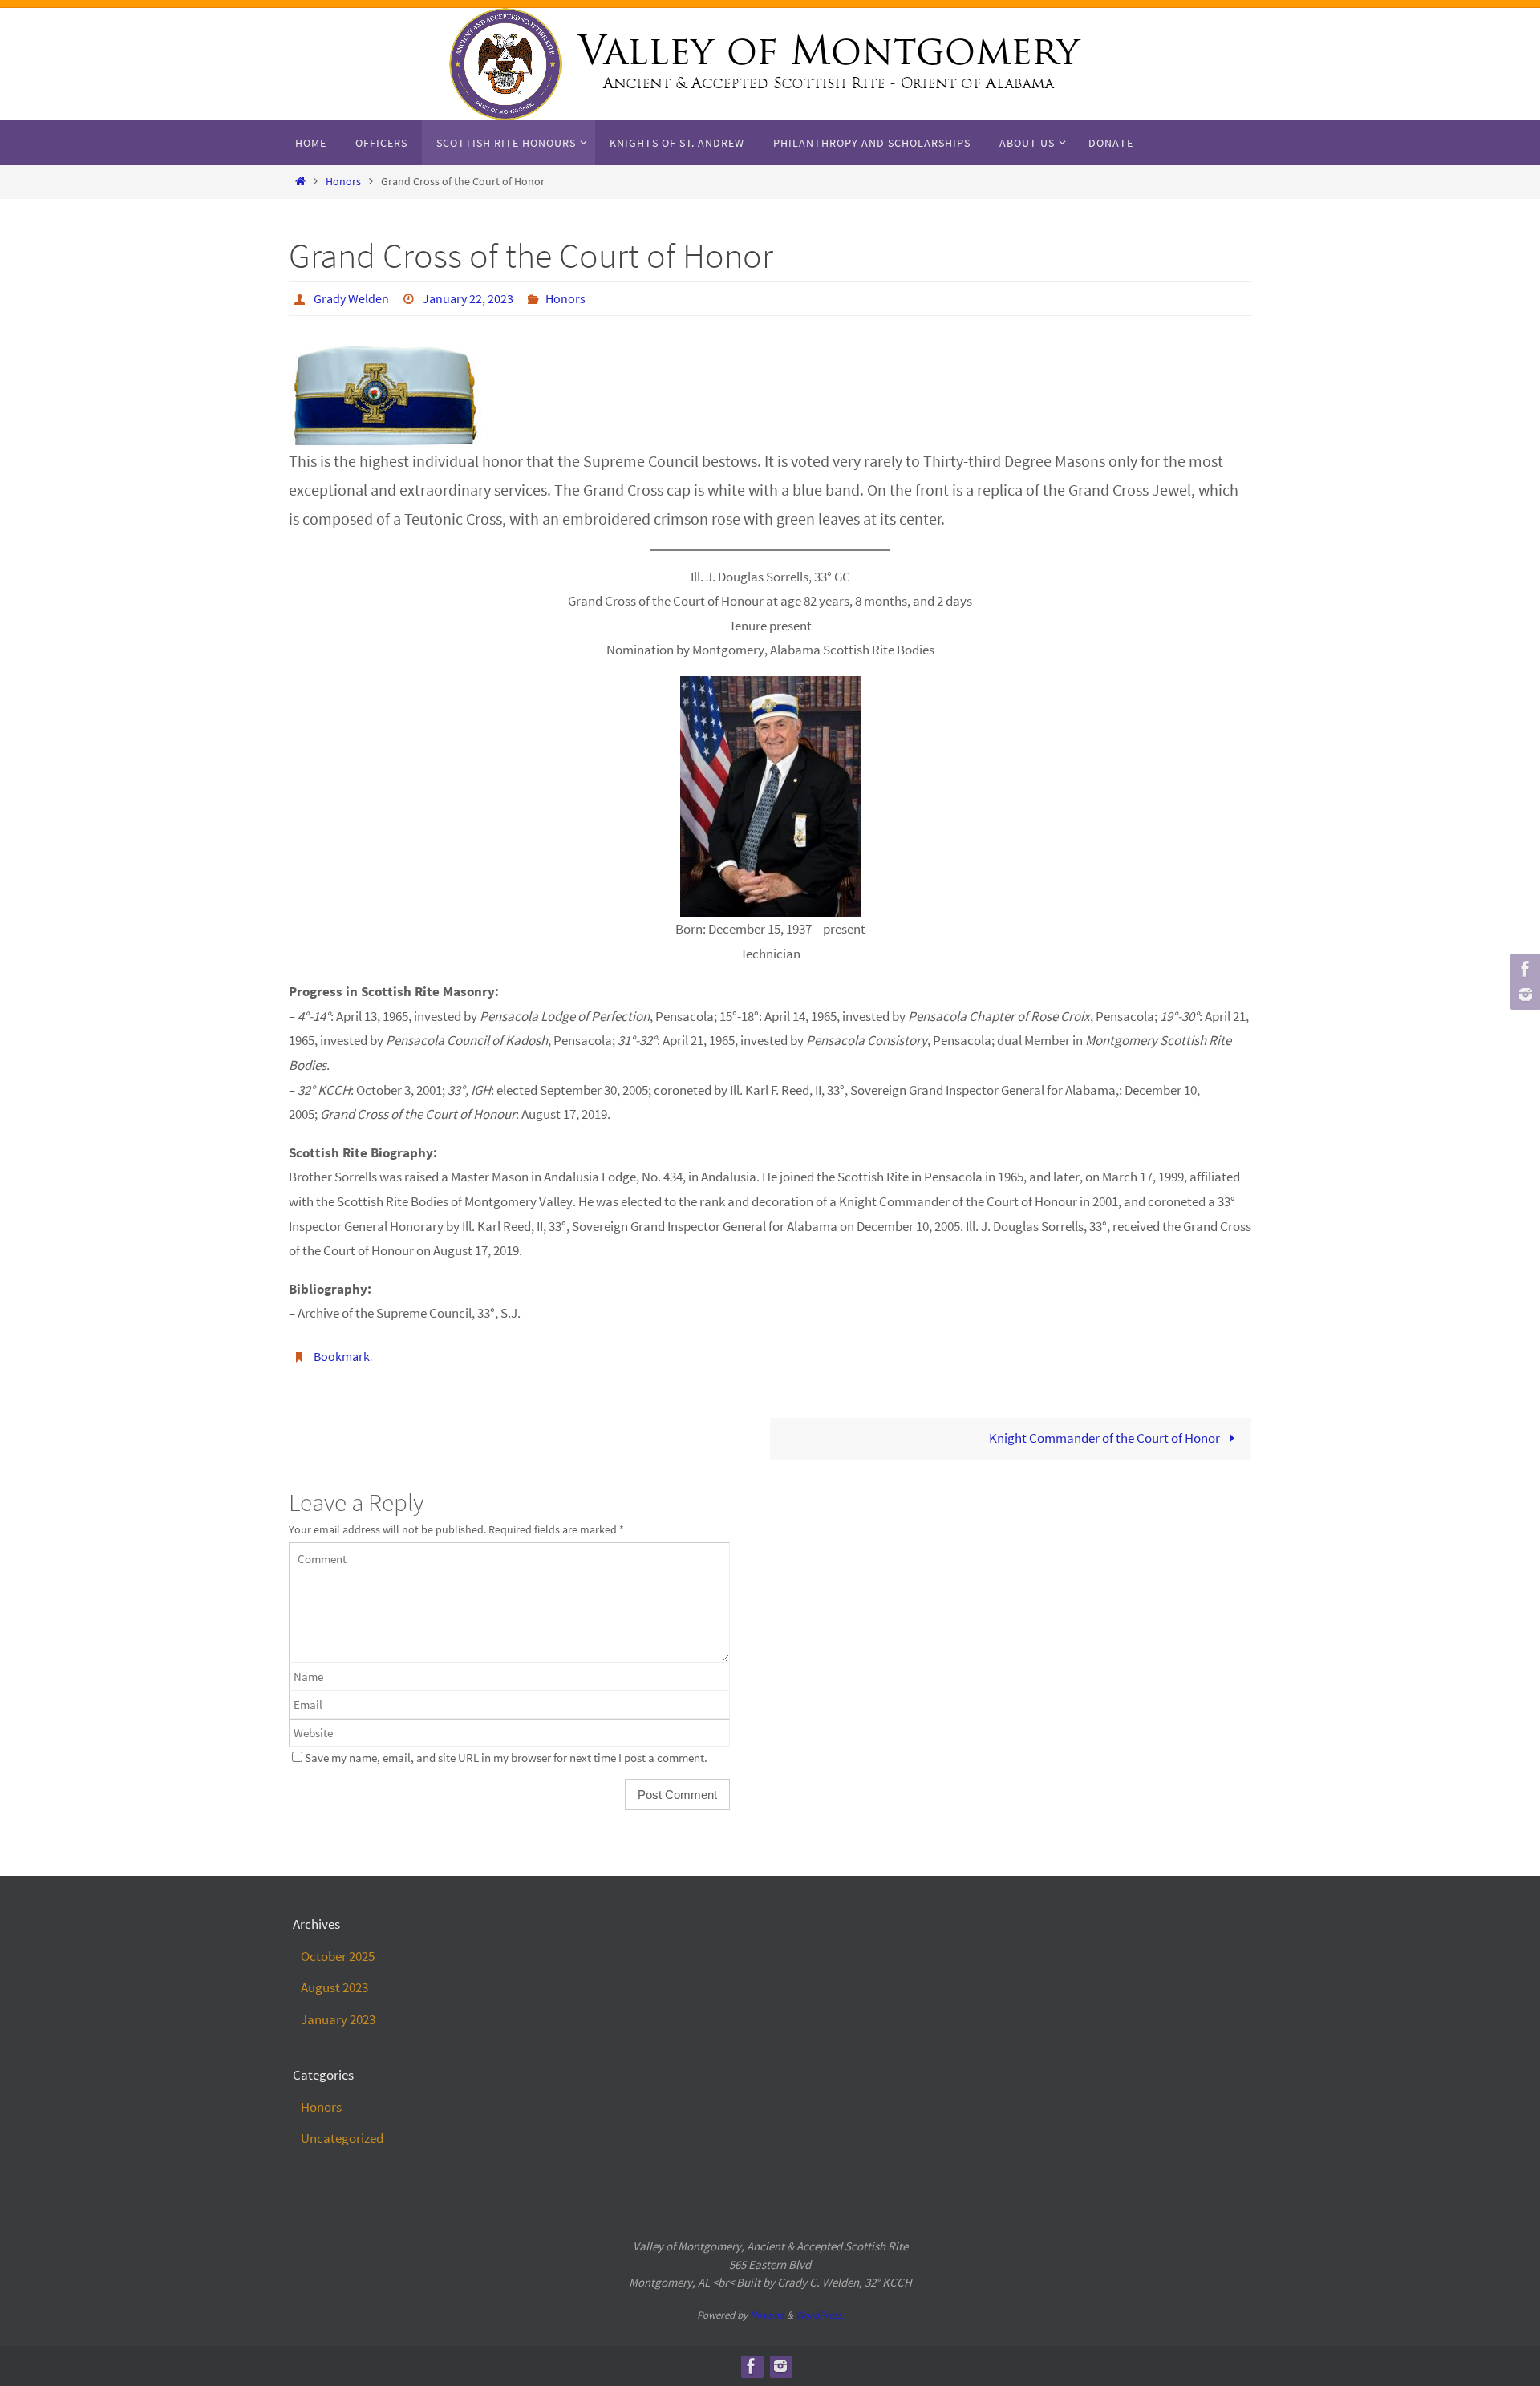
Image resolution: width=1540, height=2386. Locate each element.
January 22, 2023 (468, 298)
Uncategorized (342, 2138)
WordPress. (820, 2315)
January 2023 (338, 2019)
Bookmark (342, 1356)
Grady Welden (351, 298)
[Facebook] (1523, 969)
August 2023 (334, 1987)
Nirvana (767, 2315)
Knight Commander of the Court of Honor (1106, 1438)
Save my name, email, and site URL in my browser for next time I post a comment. (506, 1758)
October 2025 (338, 1956)
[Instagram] (1523, 995)
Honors (343, 182)
